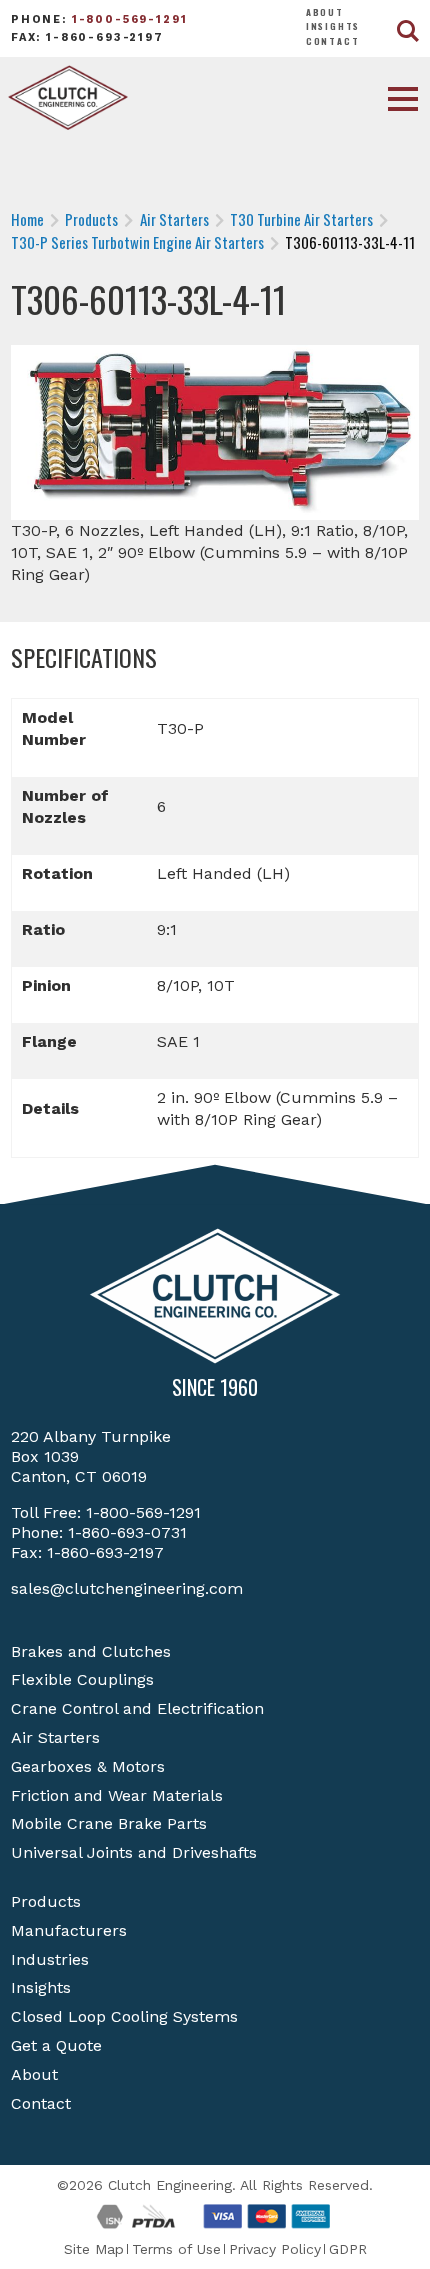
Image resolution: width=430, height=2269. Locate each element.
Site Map (94, 2249)
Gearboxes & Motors (88, 1766)
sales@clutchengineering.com (127, 1588)
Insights (333, 26)
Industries (50, 1959)
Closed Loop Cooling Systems (124, 2016)
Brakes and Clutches (91, 1651)
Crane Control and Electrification (137, 1708)
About (325, 12)
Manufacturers (69, 1930)
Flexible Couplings (82, 1679)
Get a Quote (56, 2045)
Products (46, 1901)
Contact (333, 41)
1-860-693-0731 (127, 1532)
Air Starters (55, 1737)
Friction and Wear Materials (117, 1795)
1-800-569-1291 (130, 19)
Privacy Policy (275, 2249)
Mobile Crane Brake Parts (109, 1823)
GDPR (348, 2249)
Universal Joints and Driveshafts (134, 1852)
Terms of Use (176, 2249)
